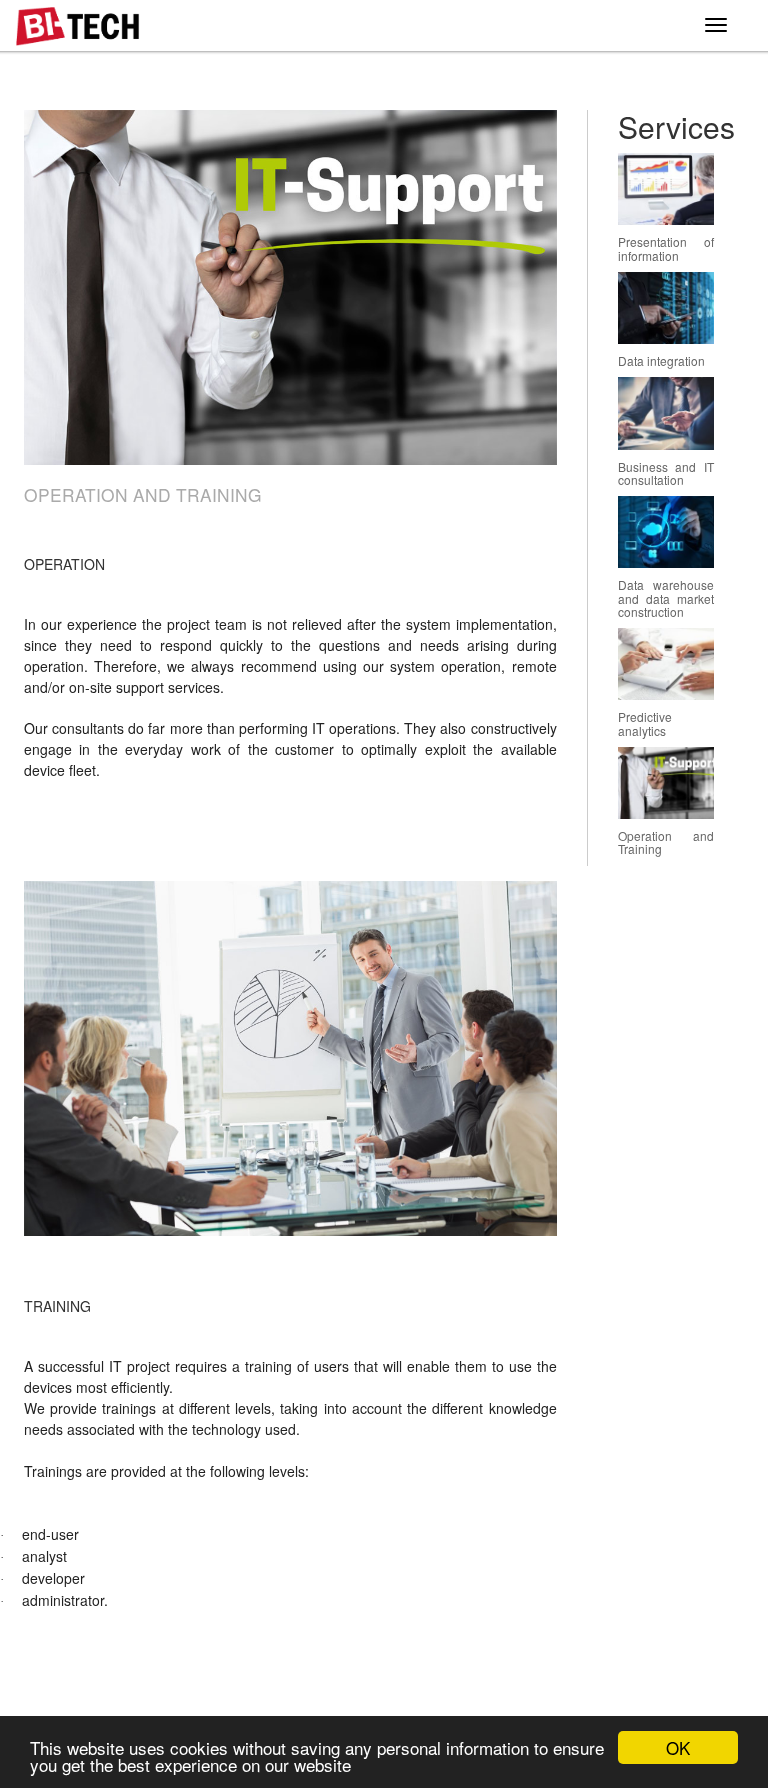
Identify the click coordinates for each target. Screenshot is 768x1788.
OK (678, 1747)
